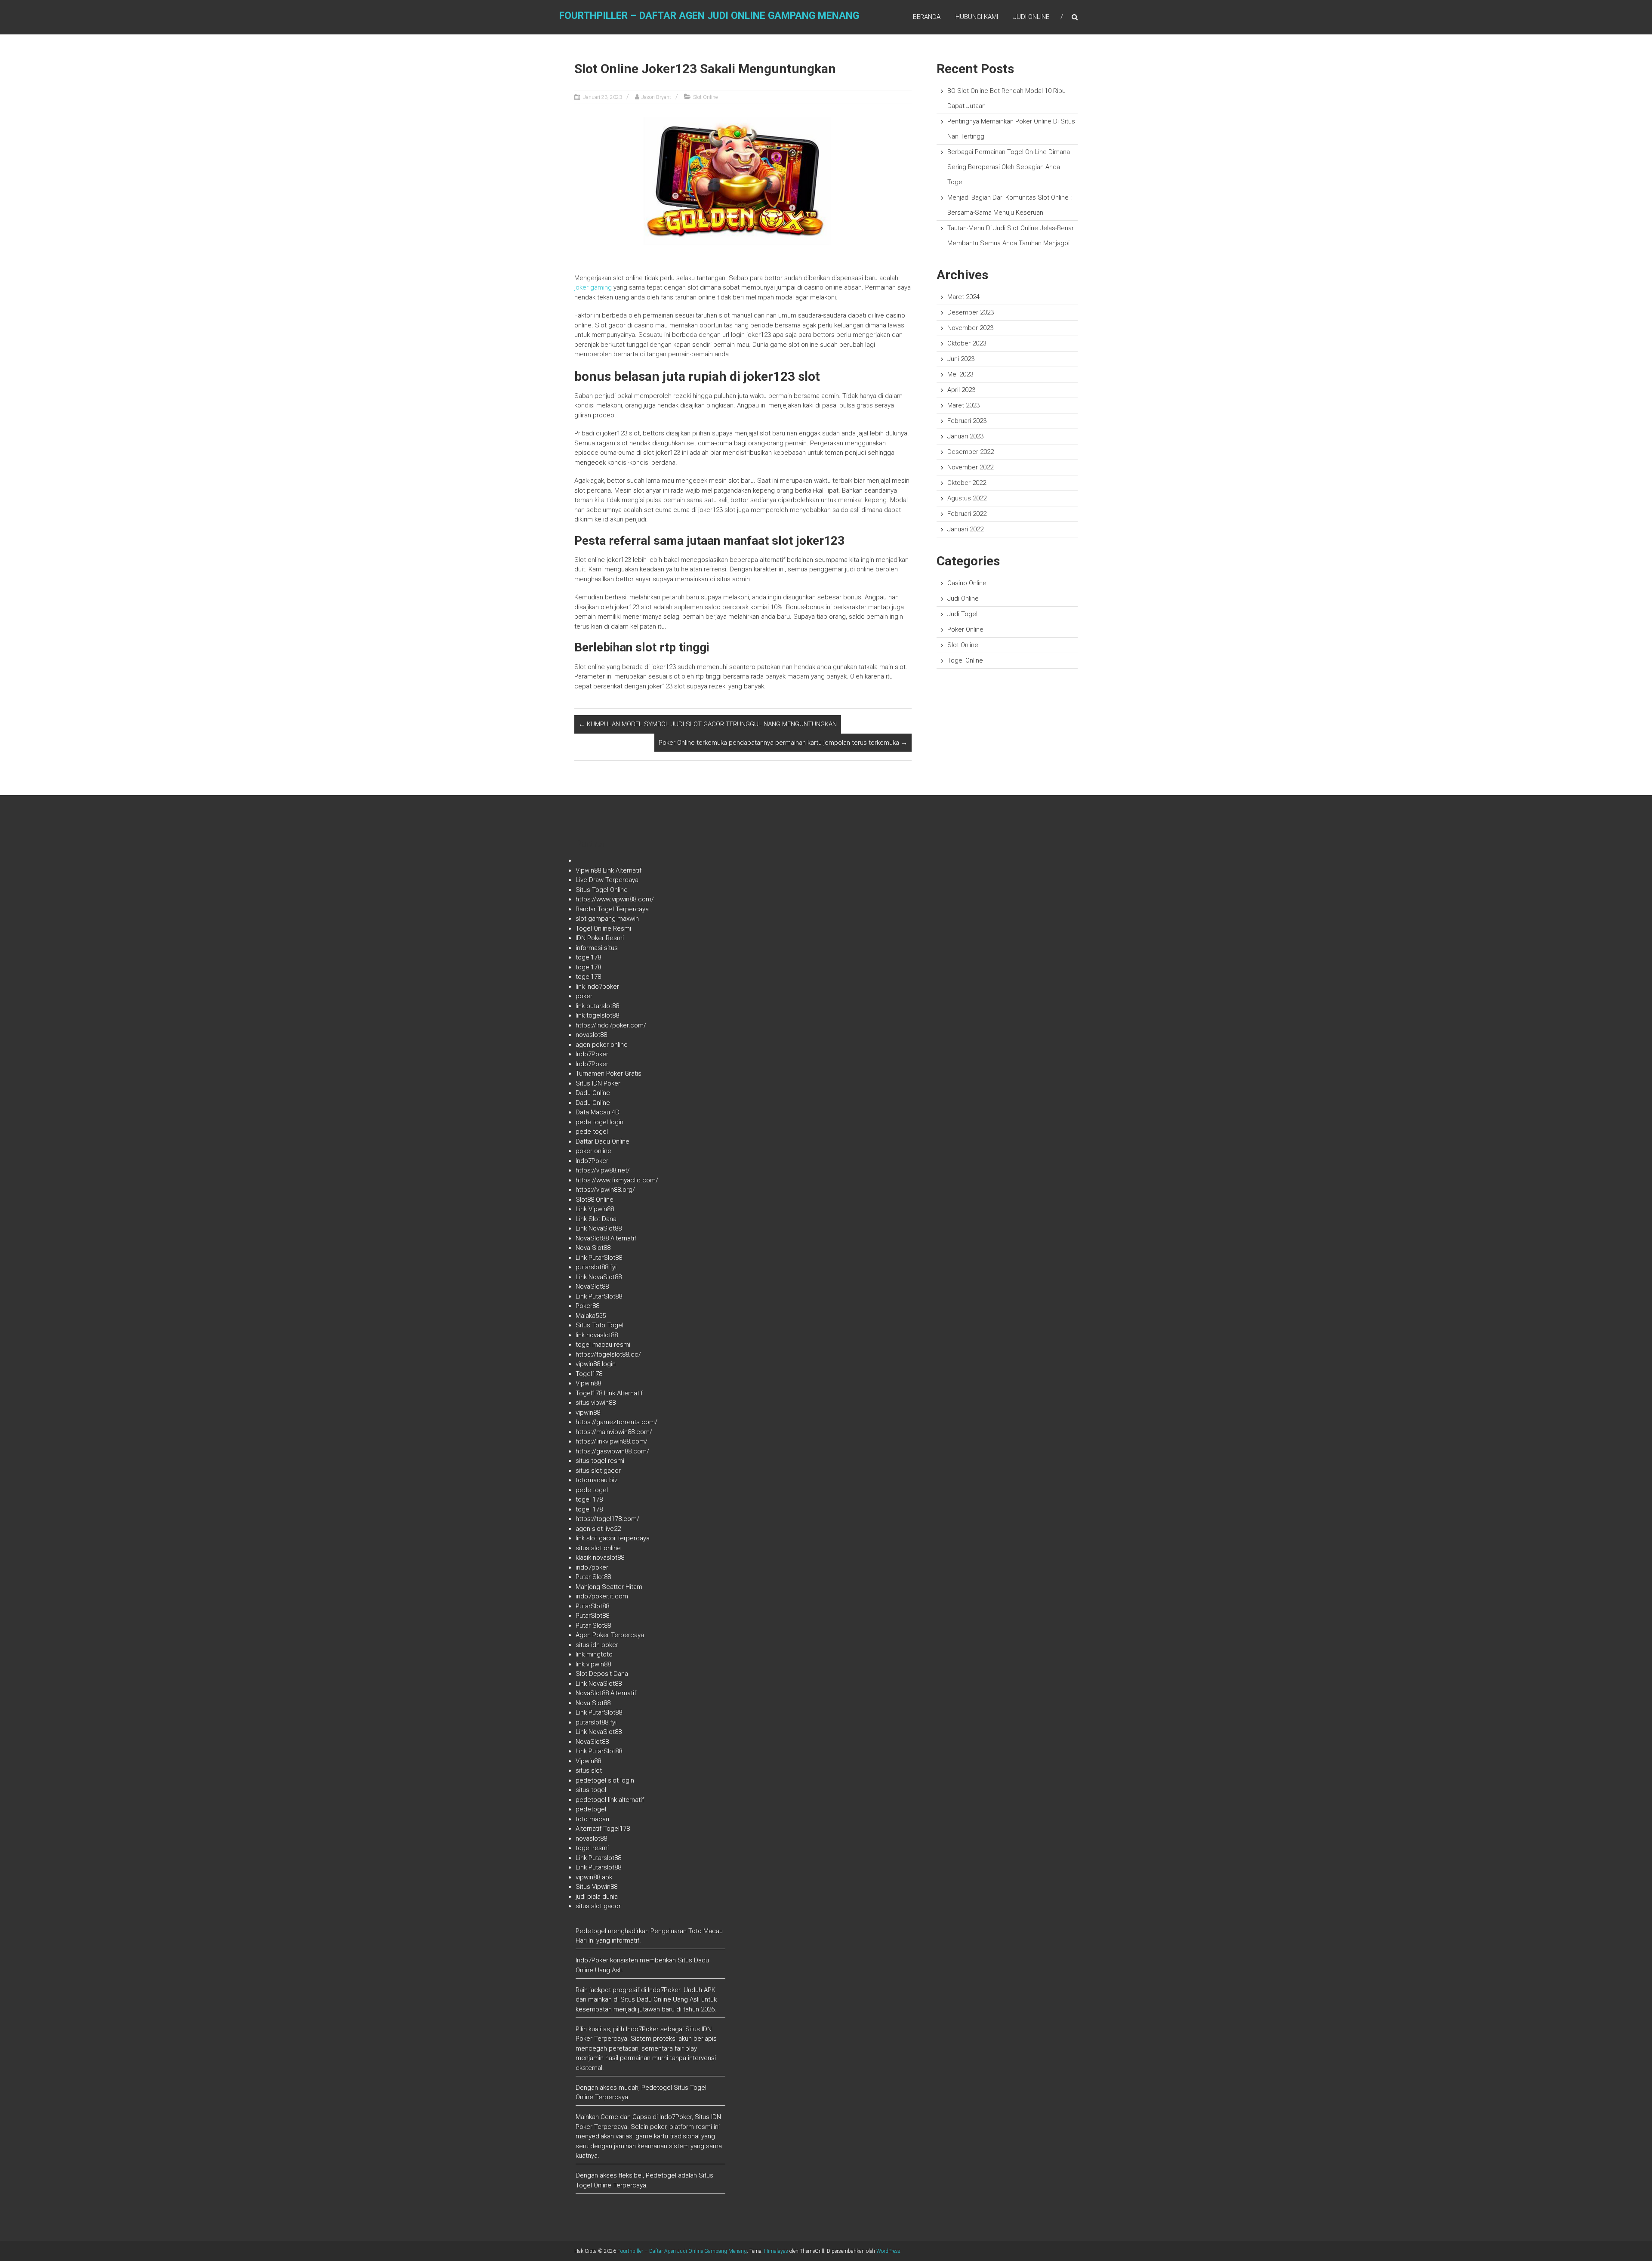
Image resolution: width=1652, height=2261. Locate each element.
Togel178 (589, 1374)
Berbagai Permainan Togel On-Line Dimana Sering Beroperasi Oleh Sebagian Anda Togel (1009, 167)
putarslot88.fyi (596, 1267)
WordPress (888, 2251)
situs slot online (598, 1548)
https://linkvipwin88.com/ (612, 1441)
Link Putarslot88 (598, 1858)
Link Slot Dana (596, 1219)
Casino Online (967, 583)
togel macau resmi (603, 1345)
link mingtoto (594, 1654)
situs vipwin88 (596, 1403)
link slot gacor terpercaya (613, 1538)
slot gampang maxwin (607, 919)
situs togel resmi (600, 1461)
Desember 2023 (971, 312)
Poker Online (965, 629)
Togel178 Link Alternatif (609, 1393)
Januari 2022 (965, 529)
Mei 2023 (960, 374)
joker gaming (593, 287)
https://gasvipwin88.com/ (612, 1451)
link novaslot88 (597, 1335)
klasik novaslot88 (600, 1558)
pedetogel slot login (605, 1780)
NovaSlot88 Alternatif (606, 1238)
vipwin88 (588, 1413)
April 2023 (961, 390)
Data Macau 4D (598, 1112)
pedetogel (591, 1809)
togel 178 (589, 1499)
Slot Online (705, 97)
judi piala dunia (597, 1897)
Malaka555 (591, 1316)
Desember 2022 (971, 452)
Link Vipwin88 (595, 1209)
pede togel (592, 1132)
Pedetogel (591, 1931)
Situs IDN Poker (598, 1083)
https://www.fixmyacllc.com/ (617, 1180)
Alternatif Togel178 (603, 1829)
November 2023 (970, 328)
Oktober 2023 (967, 343)
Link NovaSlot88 (599, 1228)
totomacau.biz (597, 1480)
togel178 (588, 957)
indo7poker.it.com (602, 1596)
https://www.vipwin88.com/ (615, 899)
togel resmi (592, 1848)
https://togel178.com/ (607, 1519)
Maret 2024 (963, 297)
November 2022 (970, 467)
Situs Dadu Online (646, 1999)
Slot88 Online (595, 1200)
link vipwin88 (593, 1664)
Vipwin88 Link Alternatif (609, 870)
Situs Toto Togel (599, 1325)
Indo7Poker (592, 1054)
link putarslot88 (597, 1006)
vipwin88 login (596, 1364)
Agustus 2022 (967, 498)
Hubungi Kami (977, 17)
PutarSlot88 (592, 1606)
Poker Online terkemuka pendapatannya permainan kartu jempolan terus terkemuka (783, 743)
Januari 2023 (965, 436)
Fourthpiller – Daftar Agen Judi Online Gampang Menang (709, 16)
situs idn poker (597, 1645)
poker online (593, 1151)
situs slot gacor (598, 1471)
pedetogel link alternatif (610, 1800)
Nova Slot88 (593, 1248)
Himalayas (776, 2251)
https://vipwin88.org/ (605, 1190)
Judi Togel (962, 614)
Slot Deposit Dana (602, 1674)
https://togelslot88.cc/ (608, 1354)
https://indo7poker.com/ (611, 1025)
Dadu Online (593, 1093)
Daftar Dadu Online (603, 1141)
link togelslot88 (597, 1015)
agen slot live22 (598, 1529)
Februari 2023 (967, 421)
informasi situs (597, 948)
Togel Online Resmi (603, 928)
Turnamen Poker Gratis (609, 1073)
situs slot (589, 1771)
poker (584, 996)
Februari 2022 (967, 514)
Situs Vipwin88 (596, 1887)
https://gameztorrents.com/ (616, 1422)
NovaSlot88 (592, 1286)
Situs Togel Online (602, 890)
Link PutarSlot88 (599, 1258)
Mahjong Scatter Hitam (609, 1587)
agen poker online (602, 1045)
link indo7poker (597, 987)
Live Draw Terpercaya (607, 880)
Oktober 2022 (967, 483)
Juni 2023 (961, 359)
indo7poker (592, 1567)
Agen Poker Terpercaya (610, 1635)
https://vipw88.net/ (603, 1170)
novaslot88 (591, 1035)
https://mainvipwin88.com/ (614, 1432)
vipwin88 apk (594, 1877)
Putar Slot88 (593, 1577)
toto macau (592, 1819)
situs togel (591, 1790)
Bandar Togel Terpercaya (612, 909)
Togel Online (965, 660)
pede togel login (599, 1122)
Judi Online (1031, 17)
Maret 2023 (963, 405)
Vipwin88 (588, 1383)
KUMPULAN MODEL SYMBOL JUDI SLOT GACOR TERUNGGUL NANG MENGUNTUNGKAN (708, 724)
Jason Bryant (656, 97)
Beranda (927, 17)
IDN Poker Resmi (600, 938)
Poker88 (587, 1306)
